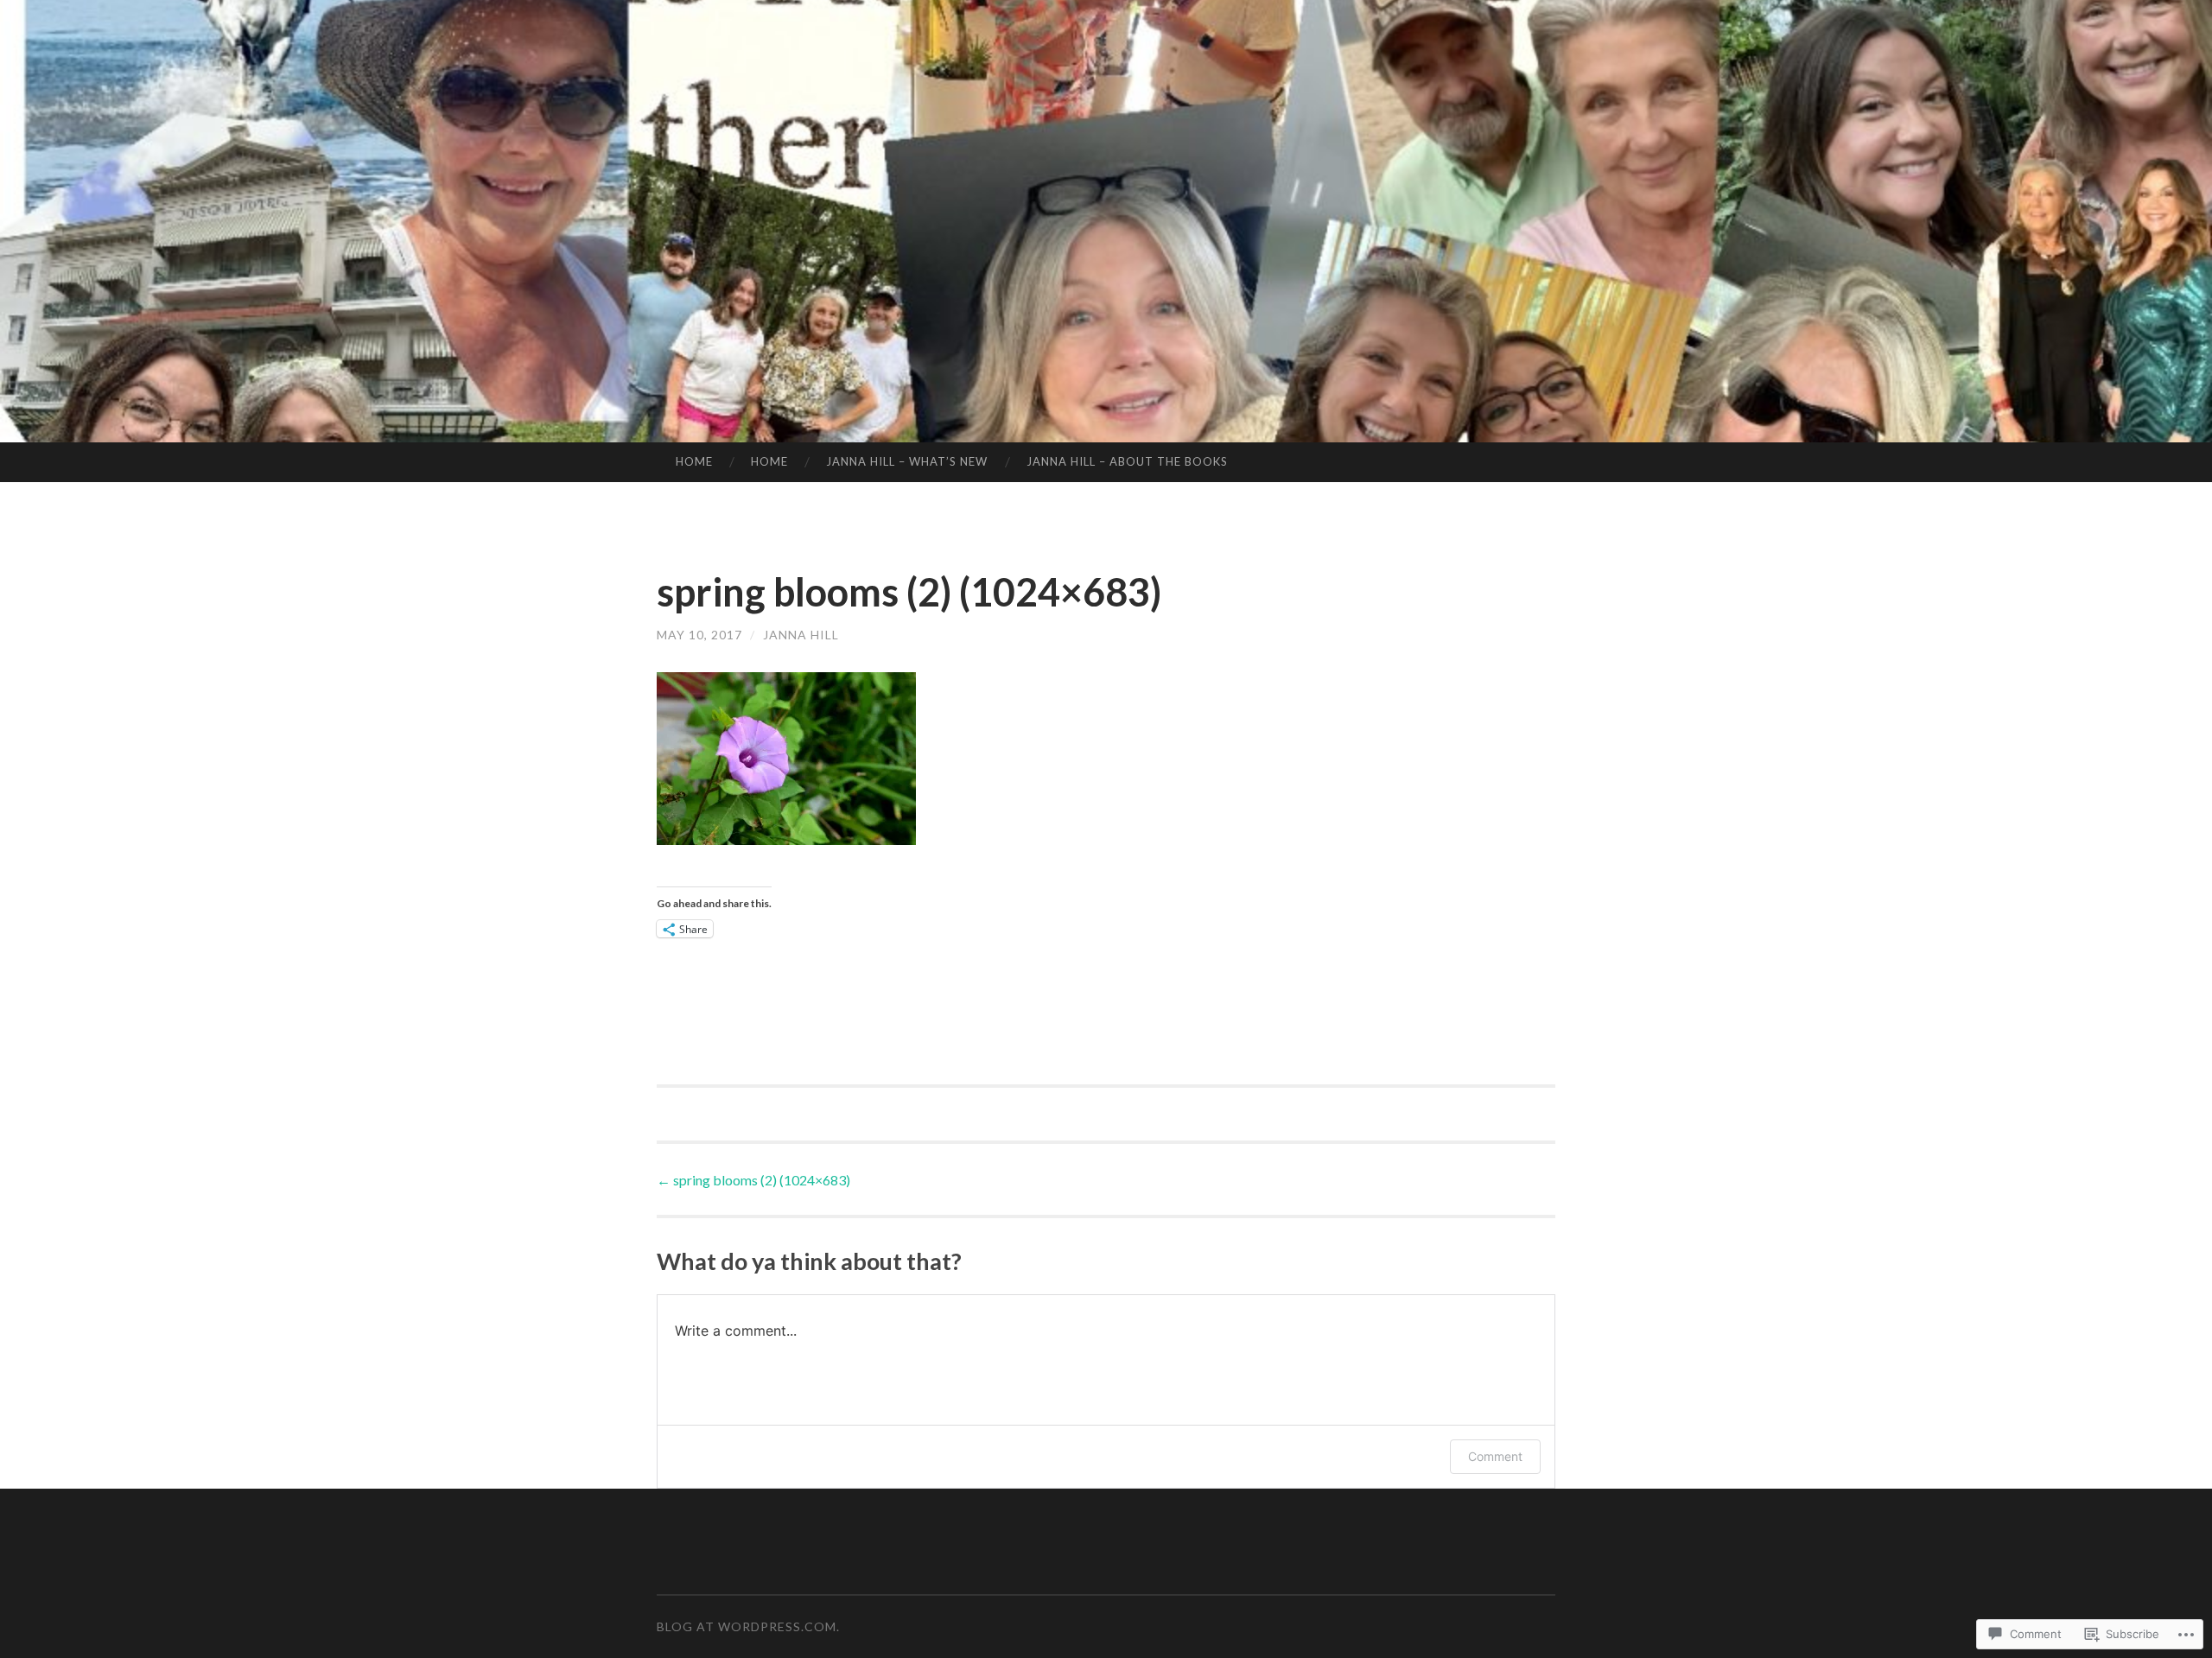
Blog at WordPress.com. (748, 1626)
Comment (1495, 1456)
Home (694, 461)
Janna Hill (801, 635)
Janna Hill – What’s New (907, 461)
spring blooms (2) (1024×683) (753, 1180)
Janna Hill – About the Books (1127, 461)
